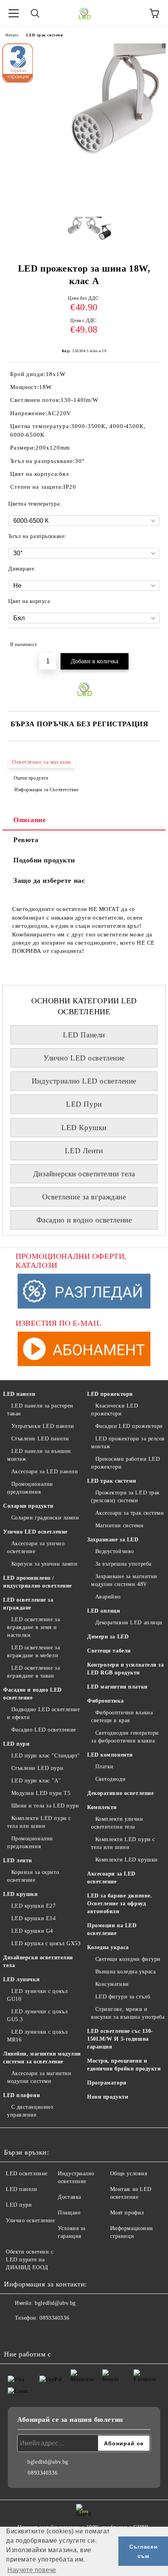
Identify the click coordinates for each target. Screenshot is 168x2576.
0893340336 (54, 2318)
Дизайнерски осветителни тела (84, 1174)
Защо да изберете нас (49, 880)
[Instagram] (31, 2334)
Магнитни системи (120, 1526)
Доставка (69, 2197)
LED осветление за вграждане (28, 1604)
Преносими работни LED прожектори (125, 1463)
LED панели (19, 1394)
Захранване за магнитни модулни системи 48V (124, 1580)
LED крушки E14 (33, 1918)
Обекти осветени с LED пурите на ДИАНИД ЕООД (30, 2260)
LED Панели (84, 1035)
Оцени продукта (31, 778)
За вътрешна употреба (123, 1564)
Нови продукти (108, 2097)
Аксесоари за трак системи (130, 1513)
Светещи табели (109, 1651)
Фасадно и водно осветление (84, 1220)
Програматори (107, 2083)
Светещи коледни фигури (128, 1959)
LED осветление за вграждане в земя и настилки (33, 1627)
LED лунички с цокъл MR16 (37, 2036)
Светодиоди (110, 1779)
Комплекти (102, 1807)
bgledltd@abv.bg (55, 2303)
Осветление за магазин (42, 762)
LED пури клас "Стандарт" (46, 1756)
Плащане (69, 2213)
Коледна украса (108, 1947)
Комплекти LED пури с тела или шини (39, 1822)
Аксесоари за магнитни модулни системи (39, 2077)
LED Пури (84, 1104)
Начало (12, 35)
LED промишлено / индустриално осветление (38, 1582)
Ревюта (26, 840)
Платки (105, 1767)
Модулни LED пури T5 (41, 1793)
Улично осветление (30, 2220)
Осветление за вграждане (84, 1197)
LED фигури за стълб (123, 1997)
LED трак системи (45, 35)
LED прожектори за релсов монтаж (128, 1443)
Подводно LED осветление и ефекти (43, 1713)
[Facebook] (14, 2334)
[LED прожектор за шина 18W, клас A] (84, 205)
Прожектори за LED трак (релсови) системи (125, 1497)
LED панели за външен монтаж (39, 1455)
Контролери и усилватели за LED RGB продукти (126, 1669)
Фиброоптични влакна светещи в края (122, 1716)
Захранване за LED (113, 1540)
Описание (29, 820)
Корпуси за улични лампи (44, 1564)
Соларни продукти (28, 1506)
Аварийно (108, 1597)
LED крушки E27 (33, 1906)
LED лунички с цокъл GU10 (37, 1995)
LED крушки (21, 1894)
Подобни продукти (44, 860)
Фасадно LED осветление (44, 1730)
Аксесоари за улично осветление (36, 1547)
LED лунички (21, 1979)
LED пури (16, 1744)
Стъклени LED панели (40, 1439)
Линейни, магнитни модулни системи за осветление (42, 2058)
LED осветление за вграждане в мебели (33, 1652)
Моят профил (127, 2213)
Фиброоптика (105, 1701)
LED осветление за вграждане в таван (33, 1672)
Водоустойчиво (115, 1551)
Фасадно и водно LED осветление (32, 1694)
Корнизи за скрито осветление (33, 1876)
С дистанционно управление (30, 2111)
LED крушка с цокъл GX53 (46, 1943)
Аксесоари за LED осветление (111, 1878)
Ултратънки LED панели (43, 1426)
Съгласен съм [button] (143, 2551)
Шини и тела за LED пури (45, 1806)
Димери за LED (108, 1637)
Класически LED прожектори (114, 1410)
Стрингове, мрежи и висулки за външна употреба (128, 2013)
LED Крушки (84, 1128)
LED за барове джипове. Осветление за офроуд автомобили (120, 1904)
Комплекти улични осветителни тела (117, 1823)
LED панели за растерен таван (40, 1410)
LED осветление (27, 2174)
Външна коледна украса (125, 1972)
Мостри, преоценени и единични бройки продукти (124, 2065)
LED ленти (18, 1860)
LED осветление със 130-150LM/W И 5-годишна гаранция (120, 2039)
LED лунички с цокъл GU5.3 (37, 2015)
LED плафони (21, 2095)
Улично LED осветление (84, 1058)
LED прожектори (110, 1394)
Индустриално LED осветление (84, 1081)
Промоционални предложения (30, 1488)
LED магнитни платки (117, 1687)
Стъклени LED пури (37, 1768)
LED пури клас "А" (36, 1781)
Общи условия (129, 2174)
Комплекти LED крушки (127, 1860)
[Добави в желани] (149, 641)
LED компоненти (110, 1755)
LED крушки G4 (32, 1931)
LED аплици (104, 1611)
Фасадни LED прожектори (129, 1426)
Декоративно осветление (120, 1793)
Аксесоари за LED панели (45, 1472)
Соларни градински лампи (45, 1518)
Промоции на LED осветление (112, 1929)
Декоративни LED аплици (129, 1623)
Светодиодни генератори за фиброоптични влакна (125, 1737)
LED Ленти (84, 1151)
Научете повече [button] (32, 2570)
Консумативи (112, 1984)
